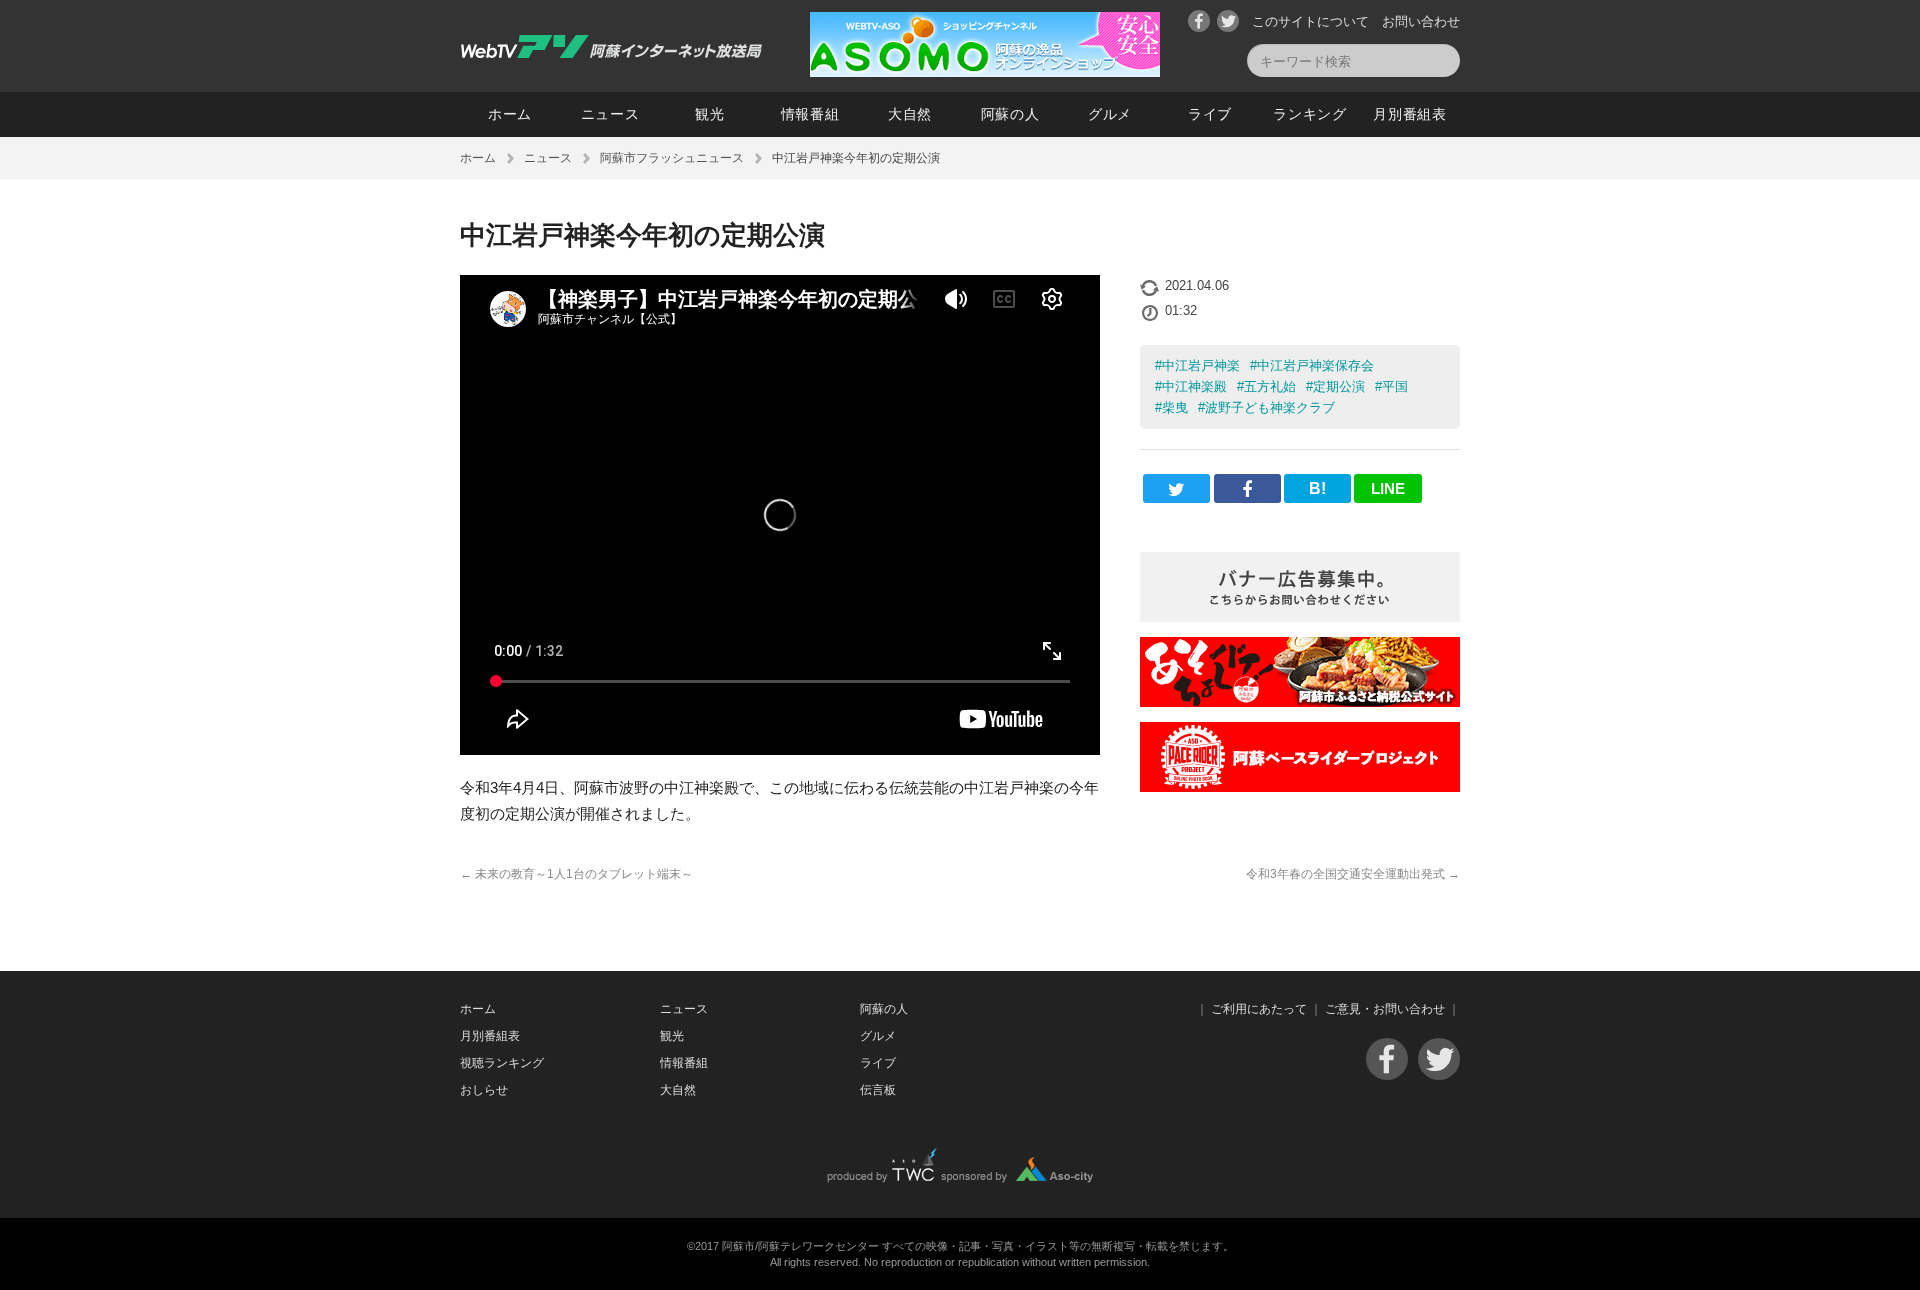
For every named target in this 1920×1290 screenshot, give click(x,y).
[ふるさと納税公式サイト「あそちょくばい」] (1300, 701)
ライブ (1210, 114)
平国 (1395, 386)
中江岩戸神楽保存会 (1315, 365)
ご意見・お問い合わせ (1385, 1009)
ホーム (510, 114)
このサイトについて (1310, 21)
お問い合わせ (1421, 21)
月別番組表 (1410, 114)
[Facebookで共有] (1247, 488)
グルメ (1110, 114)
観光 (709, 114)
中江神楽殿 (1194, 386)
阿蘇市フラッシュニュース (672, 158)
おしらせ (484, 1090)
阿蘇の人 (1010, 114)
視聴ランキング (502, 1063)
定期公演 (1339, 386)
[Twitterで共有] (1176, 488)
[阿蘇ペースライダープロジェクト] (1300, 786)
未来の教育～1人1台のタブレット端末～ (576, 874)
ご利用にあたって (1259, 1009)
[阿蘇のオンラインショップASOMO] (985, 71)
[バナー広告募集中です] (1300, 616)
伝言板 (878, 1090)
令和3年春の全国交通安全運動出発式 (1353, 874)
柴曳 (1175, 407)
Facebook (1199, 21)
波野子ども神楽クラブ (1270, 407)
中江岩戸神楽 (1201, 365)
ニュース (610, 114)
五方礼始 (1270, 386)
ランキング (1310, 114)
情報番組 (810, 114)
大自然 (910, 114)
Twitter (1228, 21)
